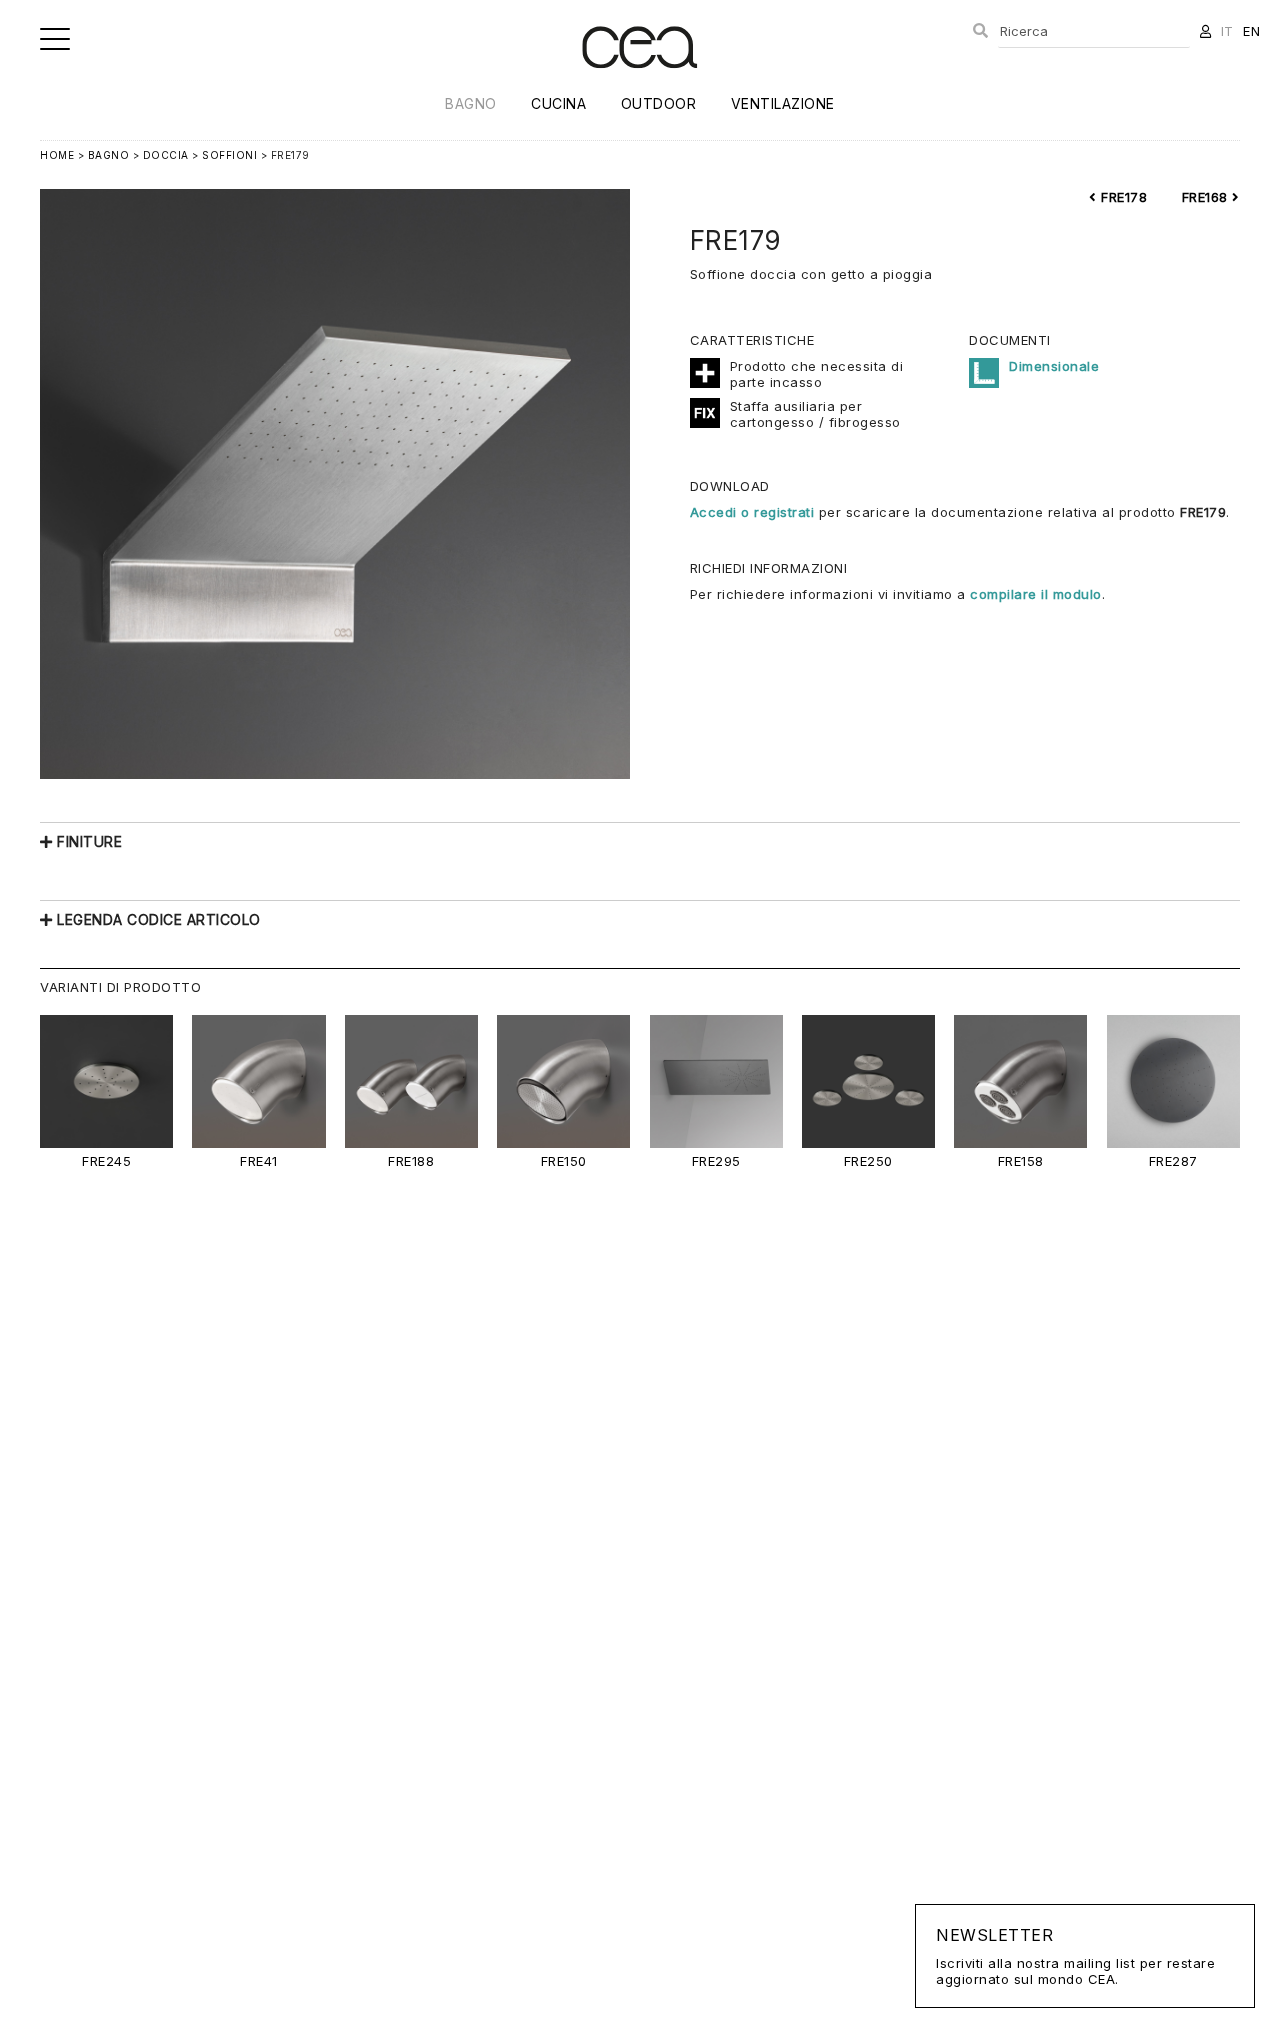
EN (1251, 31)
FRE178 (1122, 197)
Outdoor (659, 103)
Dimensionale (1054, 366)
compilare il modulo (1036, 594)
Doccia (166, 155)
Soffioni (229, 155)
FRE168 (1207, 197)
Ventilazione (783, 103)
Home (57, 155)
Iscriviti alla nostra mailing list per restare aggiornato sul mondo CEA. (1075, 1956)
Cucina (558, 103)
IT (1227, 31)
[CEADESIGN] (639, 84)
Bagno (471, 103)
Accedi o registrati (752, 512)
